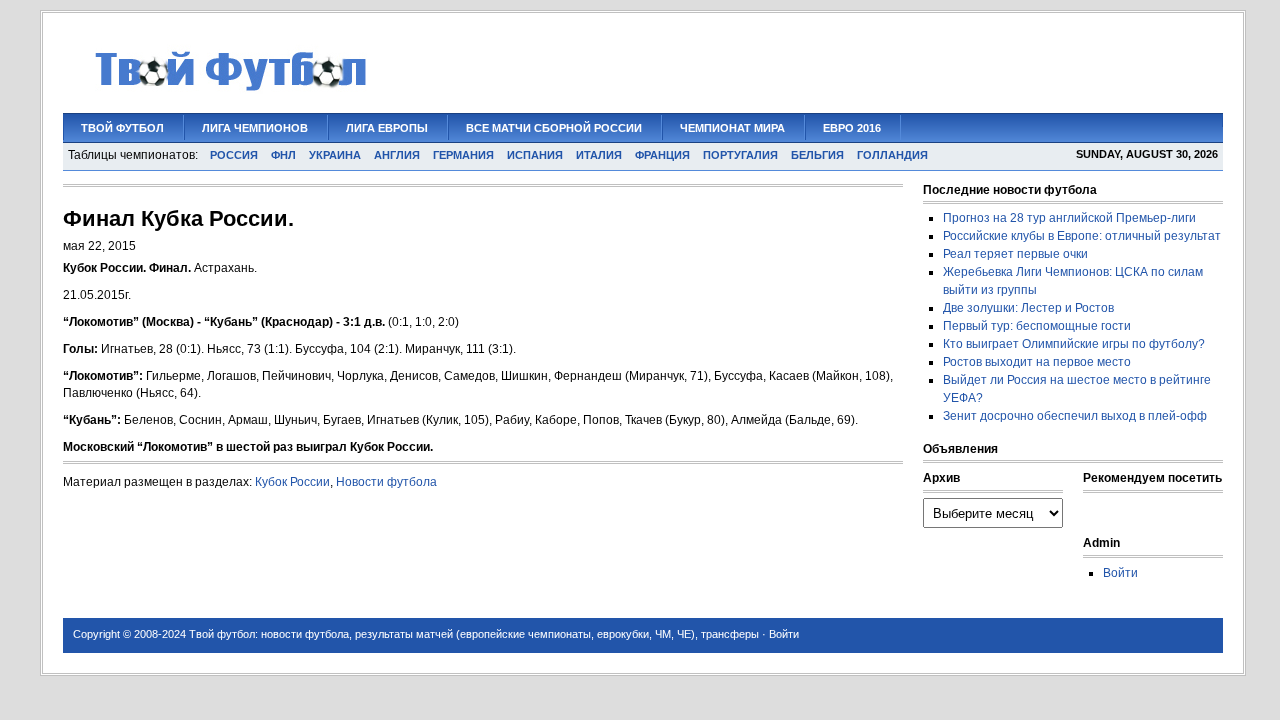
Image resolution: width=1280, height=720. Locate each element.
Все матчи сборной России (554, 128)
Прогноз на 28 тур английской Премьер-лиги (1069, 218)
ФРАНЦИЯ (662, 155)
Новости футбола (386, 482)
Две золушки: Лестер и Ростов (1028, 308)
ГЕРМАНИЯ (463, 155)
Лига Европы (387, 128)
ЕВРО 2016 (852, 128)
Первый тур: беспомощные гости (1037, 326)
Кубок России (292, 482)
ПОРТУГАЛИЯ (740, 155)
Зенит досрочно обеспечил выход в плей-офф (1075, 416)
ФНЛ (283, 155)
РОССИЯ (234, 155)
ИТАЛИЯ (599, 155)
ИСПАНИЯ (535, 155)
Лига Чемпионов (255, 128)
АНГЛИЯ (397, 155)
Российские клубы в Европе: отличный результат (1082, 236)
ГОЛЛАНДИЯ (892, 155)
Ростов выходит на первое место (1037, 362)
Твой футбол (122, 128)
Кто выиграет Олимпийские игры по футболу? (1074, 344)
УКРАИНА (335, 155)
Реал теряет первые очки (1015, 254)
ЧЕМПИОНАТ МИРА (732, 128)
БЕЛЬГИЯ (817, 155)
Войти (1120, 573)
